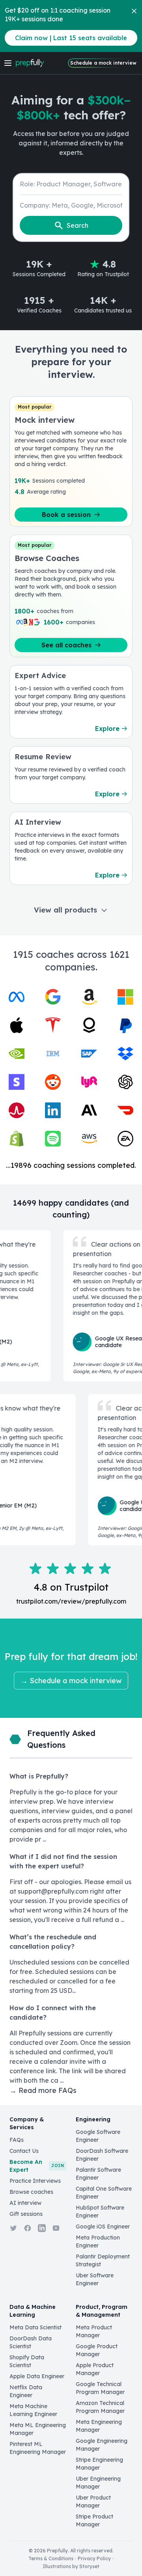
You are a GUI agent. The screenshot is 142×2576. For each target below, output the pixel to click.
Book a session (66, 515)
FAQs (17, 2140)
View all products (65, 910)
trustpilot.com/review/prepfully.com (71, 1601)
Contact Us (24, 2151)
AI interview (25, 2203)
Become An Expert (37, 2166)
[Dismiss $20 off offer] (134, 11)
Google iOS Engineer (103, 2227)
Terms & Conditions (51, 2558)
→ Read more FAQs (43, 2090)
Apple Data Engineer (37, 2376)
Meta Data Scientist (35, 2327)
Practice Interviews (35, 2181)
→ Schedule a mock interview (71, 1681)
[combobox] (71, 184)
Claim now (71, 38)
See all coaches (66, 645)
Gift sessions (26, 2214)
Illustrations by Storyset (71, 2566)
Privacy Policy (94, 2558)
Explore (107, 729)
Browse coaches (31, 2192)
